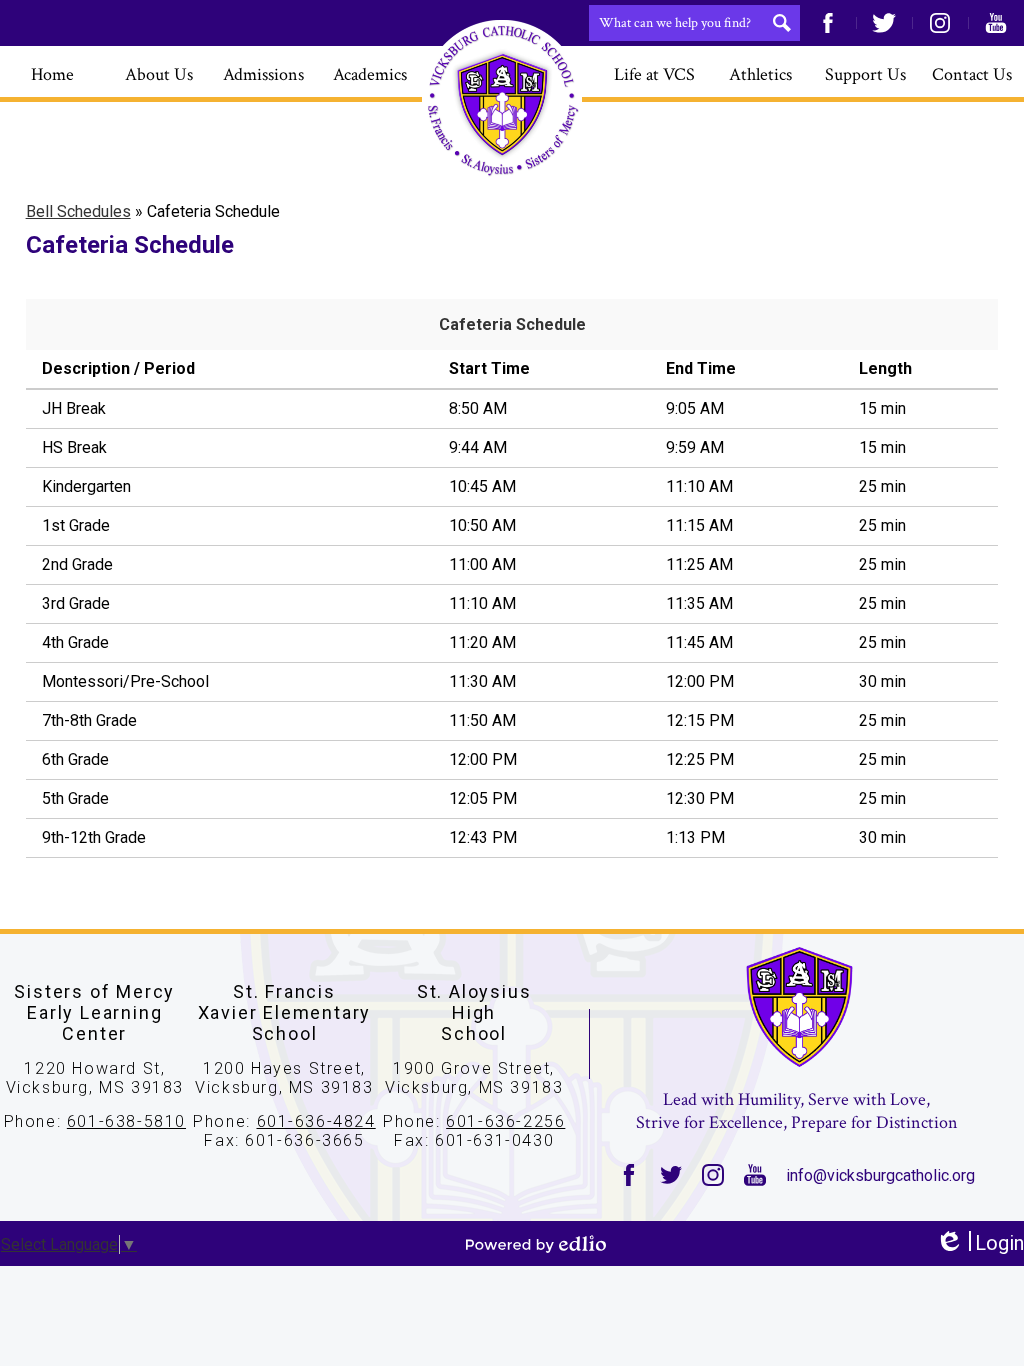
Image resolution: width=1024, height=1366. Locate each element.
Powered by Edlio (536, 1244)
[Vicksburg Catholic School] (502, 100)
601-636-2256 (505, 1121)
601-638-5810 (126, 1121)
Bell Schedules (78, 211)
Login (979, 1243)
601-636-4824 (316, 1121)
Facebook (828, 23)
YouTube (996, 23)
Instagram (940, 23)
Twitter (884, 23)
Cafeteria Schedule (512, 324)
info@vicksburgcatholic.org (880, 1175)
